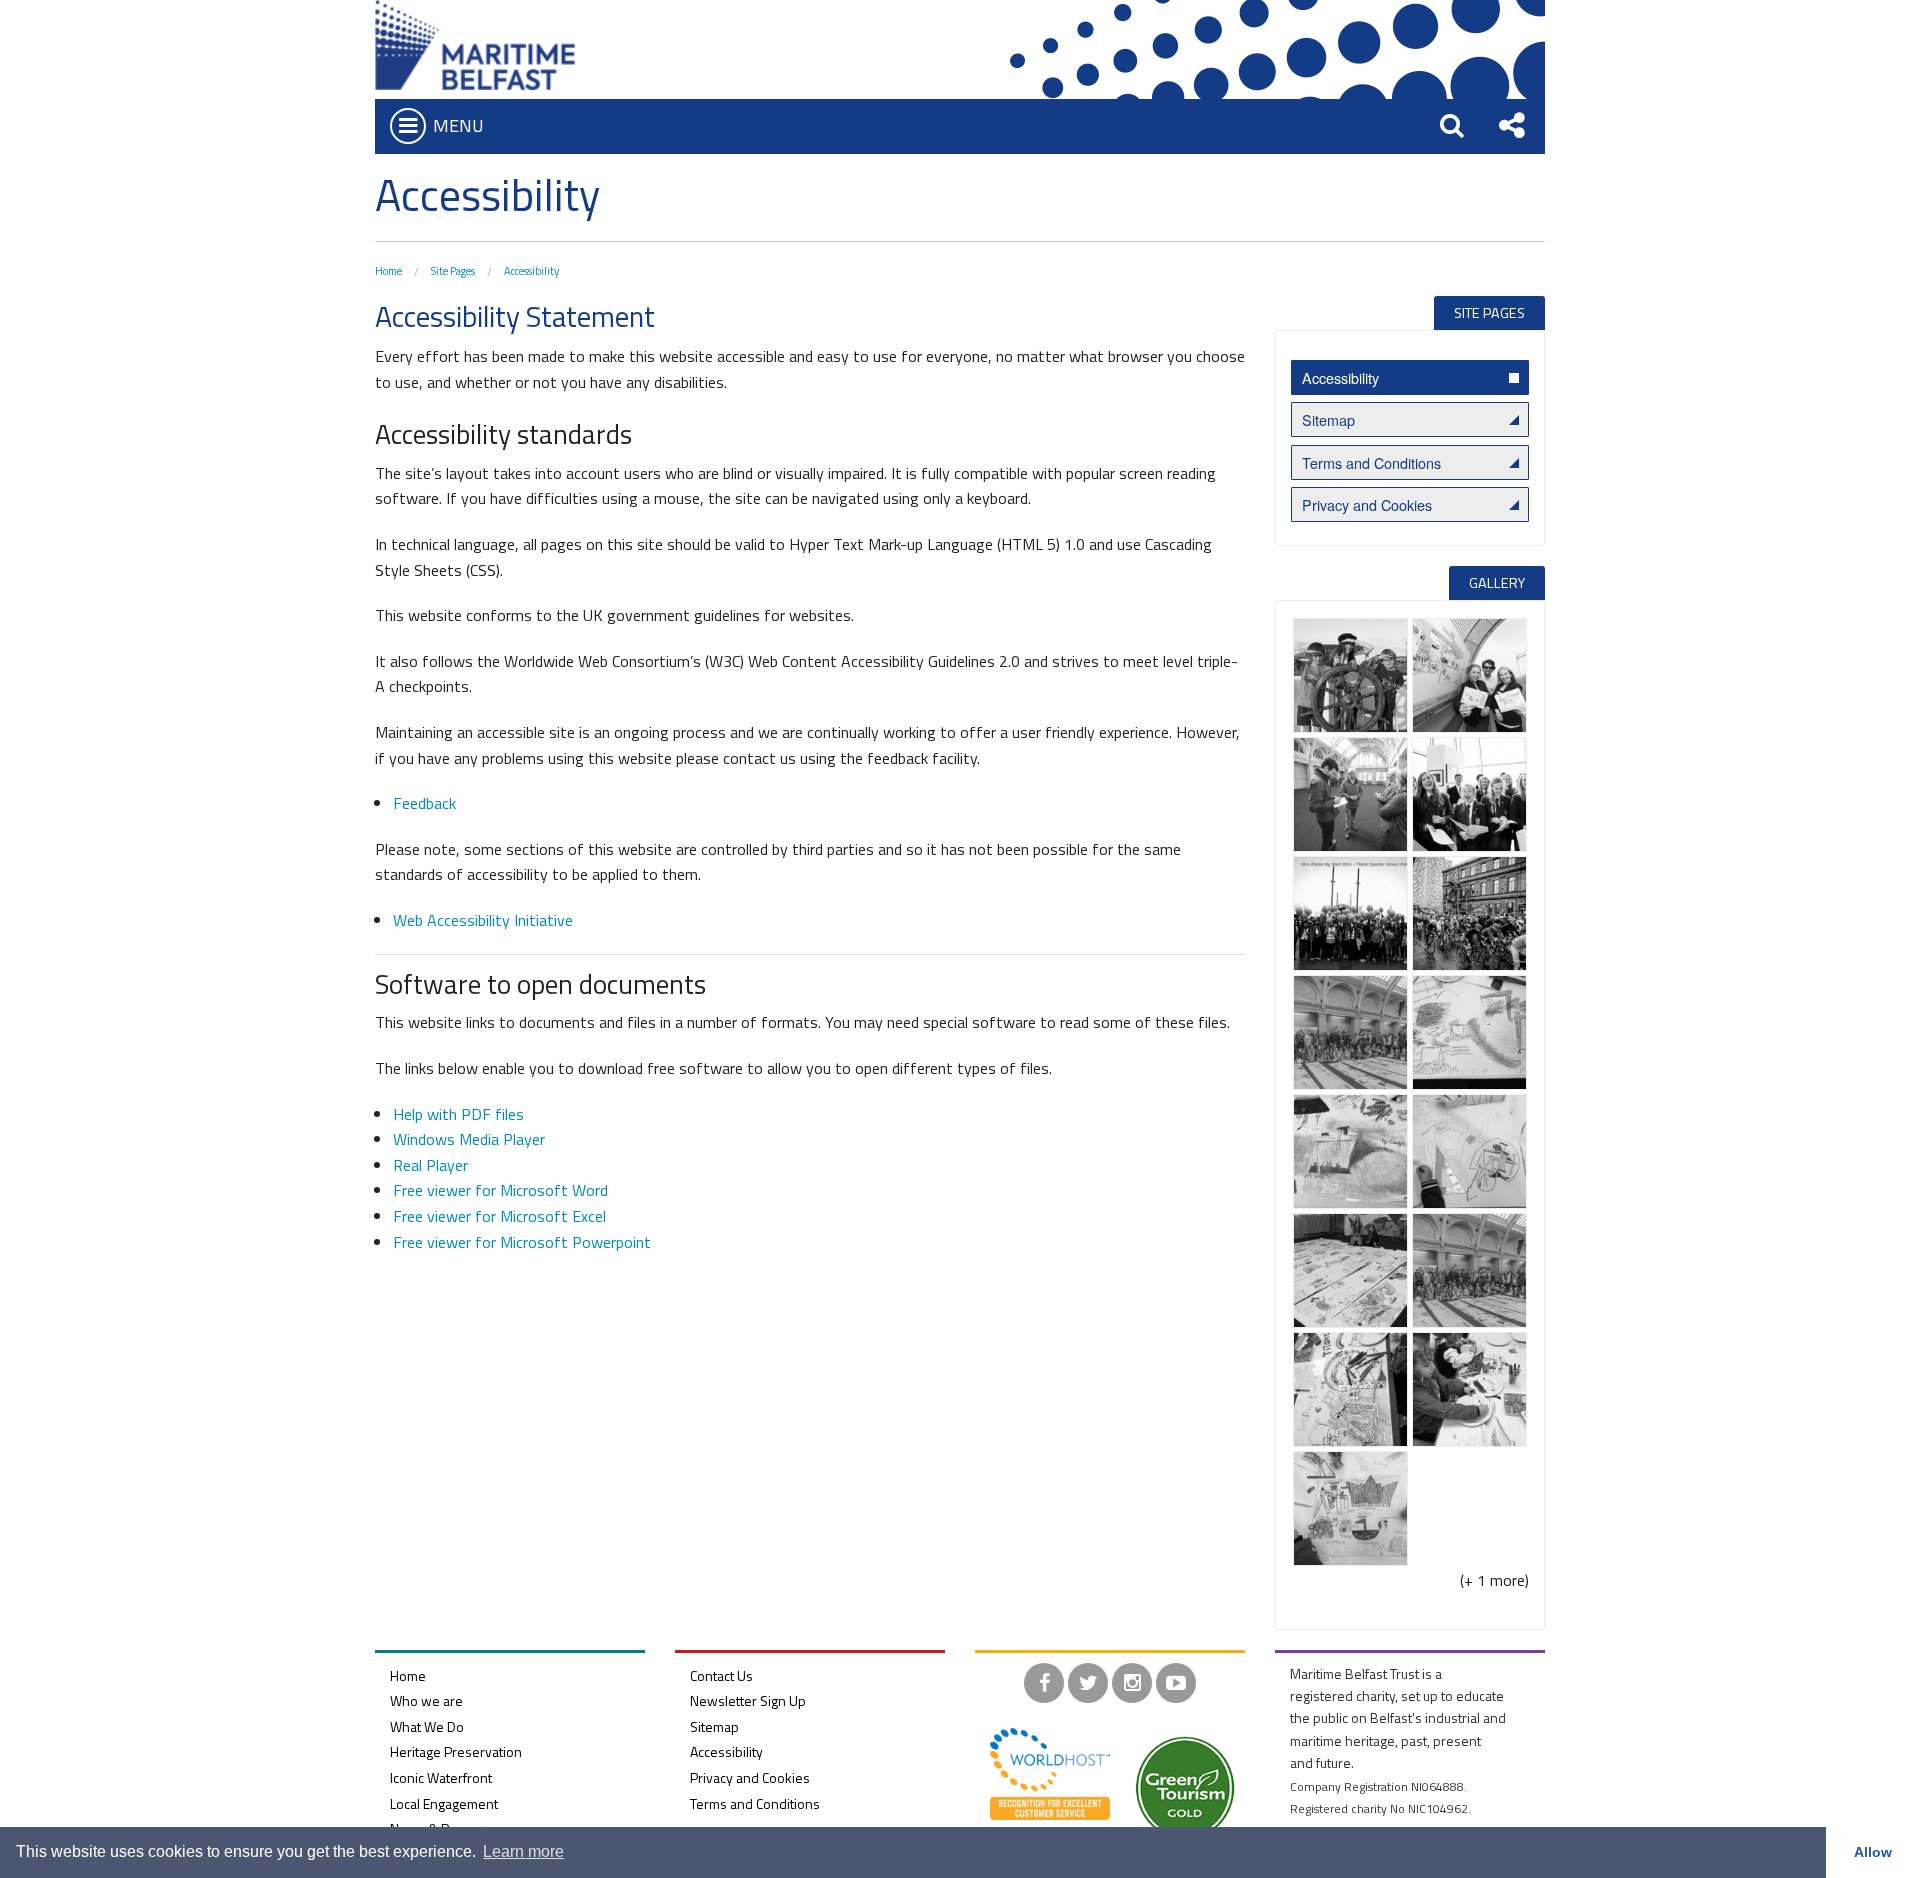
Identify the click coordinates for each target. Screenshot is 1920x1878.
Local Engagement (444, 1803)
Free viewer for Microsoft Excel (499, 1216)
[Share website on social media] (1512, 125)
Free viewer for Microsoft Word (500, 1190)
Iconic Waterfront (441, 1777)
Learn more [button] (523, 1851)
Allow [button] (1873, 1852)
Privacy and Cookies (1367, 504)
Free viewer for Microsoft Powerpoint (522, 1242)
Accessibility (531, 271)
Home (388, 271)
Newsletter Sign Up (748, 1700)
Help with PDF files (458, 1114)
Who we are (426, 1700)
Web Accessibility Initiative (483, 920)
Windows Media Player (469, 1139)
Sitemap (1328, 419)
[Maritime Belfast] (475, 43)
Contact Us (721, 1675)
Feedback (424, 803)
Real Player (430, 1165)
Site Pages (453, 271)
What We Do (427, 1726)
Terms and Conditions (1371, 462)
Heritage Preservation (456, 1751)
